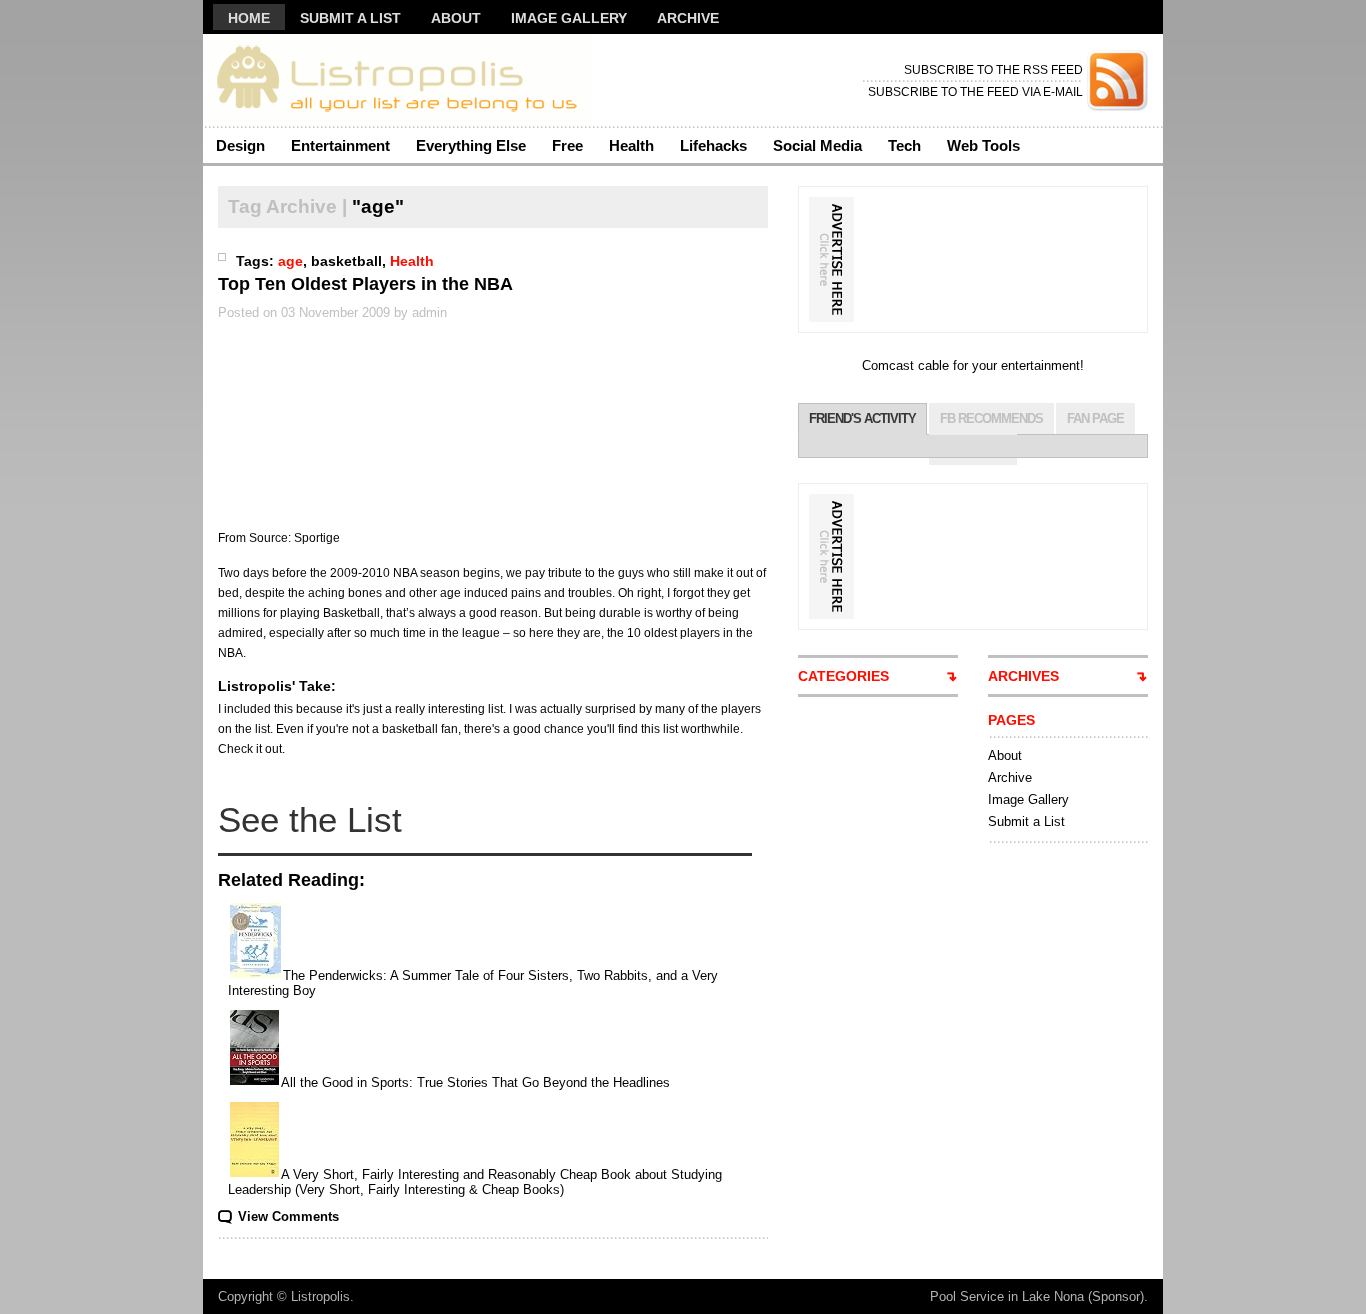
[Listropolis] (397, 80)
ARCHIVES (1023, 676)
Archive (688, 18)
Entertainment (340, 145)
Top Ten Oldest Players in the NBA (365, 284)
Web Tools (983, 145)
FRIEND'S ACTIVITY (862, 418)
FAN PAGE (1095, 418)
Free (567, 145)
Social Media (817, 145)
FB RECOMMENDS (991, 418)
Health (631, 145)
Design (240, 145)
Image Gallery (569, 18)
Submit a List (350, 18)
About (456, 18)
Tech (904, 145)
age (290, 261)
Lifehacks (713, 145)
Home (249, 18)
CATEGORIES (843, 676)
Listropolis (320, 1296)
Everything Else (471, 145)
